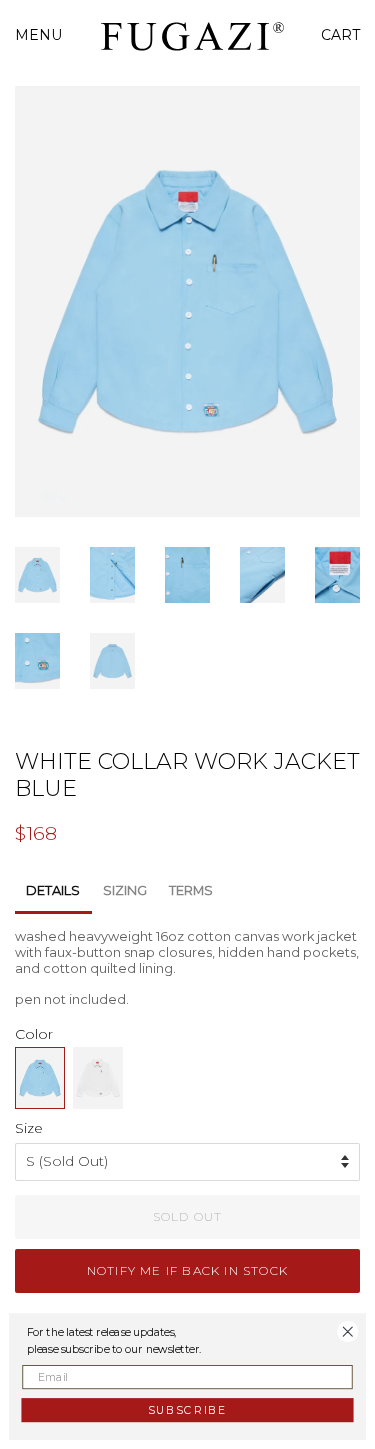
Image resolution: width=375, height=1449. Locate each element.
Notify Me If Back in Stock (187, 1270)
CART (340, 35)
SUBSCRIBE (187, 1409)
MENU (38, 35)
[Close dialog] (348, 1331)
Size (29, 1128)
